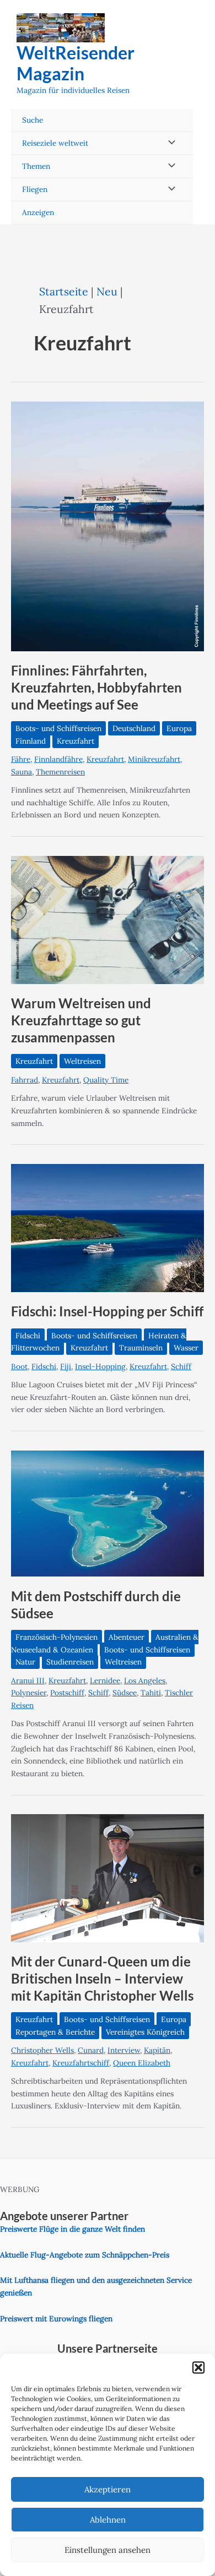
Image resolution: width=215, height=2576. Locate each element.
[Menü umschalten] (169, 143)
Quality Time (106, 1080)
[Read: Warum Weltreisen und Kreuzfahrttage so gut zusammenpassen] (108, 919)
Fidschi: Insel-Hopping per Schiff (107, 1311)
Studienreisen (70, 1662)
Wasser (186, 1348)
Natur (25, 1662)
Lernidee (105, 1680)
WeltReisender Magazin (76, 63)
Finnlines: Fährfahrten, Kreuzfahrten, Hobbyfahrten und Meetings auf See (96, 688)
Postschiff (67, 1693)
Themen (36, 166)
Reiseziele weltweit (55, 143)
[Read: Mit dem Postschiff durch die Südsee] (108, 1513)
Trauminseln (141, 1348)
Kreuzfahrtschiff (81, 2063)
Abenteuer (127, 1637)
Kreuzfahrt (76, 741)
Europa (179, 728)
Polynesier (29, 1693)
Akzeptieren (108, 2489)
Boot (19, 1366)
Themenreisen (60, 772)
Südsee (125, 1693)
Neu (107, 291)
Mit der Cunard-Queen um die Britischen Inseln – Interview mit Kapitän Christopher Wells (102, 1979)
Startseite (64, 291)
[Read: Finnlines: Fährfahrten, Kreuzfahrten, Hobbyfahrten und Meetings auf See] (108, 525)
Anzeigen (38, 212)
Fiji (66, 1366)
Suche (33, 120)
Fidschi (28, 1336)
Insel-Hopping (100, 1366)
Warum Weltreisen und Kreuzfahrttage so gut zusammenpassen (81, 1020)
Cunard (91, 2050)
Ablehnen (108, 2520)
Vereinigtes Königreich (145, 2032)
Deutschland (134, 728)
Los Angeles (145, 1680)
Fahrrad (25, 1080)
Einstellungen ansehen (108, 2550)
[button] (198, 2368)
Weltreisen (82, 1061)
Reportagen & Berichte (55, 2032)
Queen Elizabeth (142, 2063)
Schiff (181, 1366)
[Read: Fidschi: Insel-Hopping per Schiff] (108, 1227)
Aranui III (28, 1680)
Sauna (21, 772)
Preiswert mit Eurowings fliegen (56, 2319)
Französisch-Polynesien (57, 1637)
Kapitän (157, 2050)
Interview (124, 2050)
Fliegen (35, 189)
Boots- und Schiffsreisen (58, 728)
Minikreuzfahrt (154, 759)
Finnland (31, 741)
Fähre (21, 759)
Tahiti (151, 1693)
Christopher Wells (42, 2050)
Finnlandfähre (58, 759)
